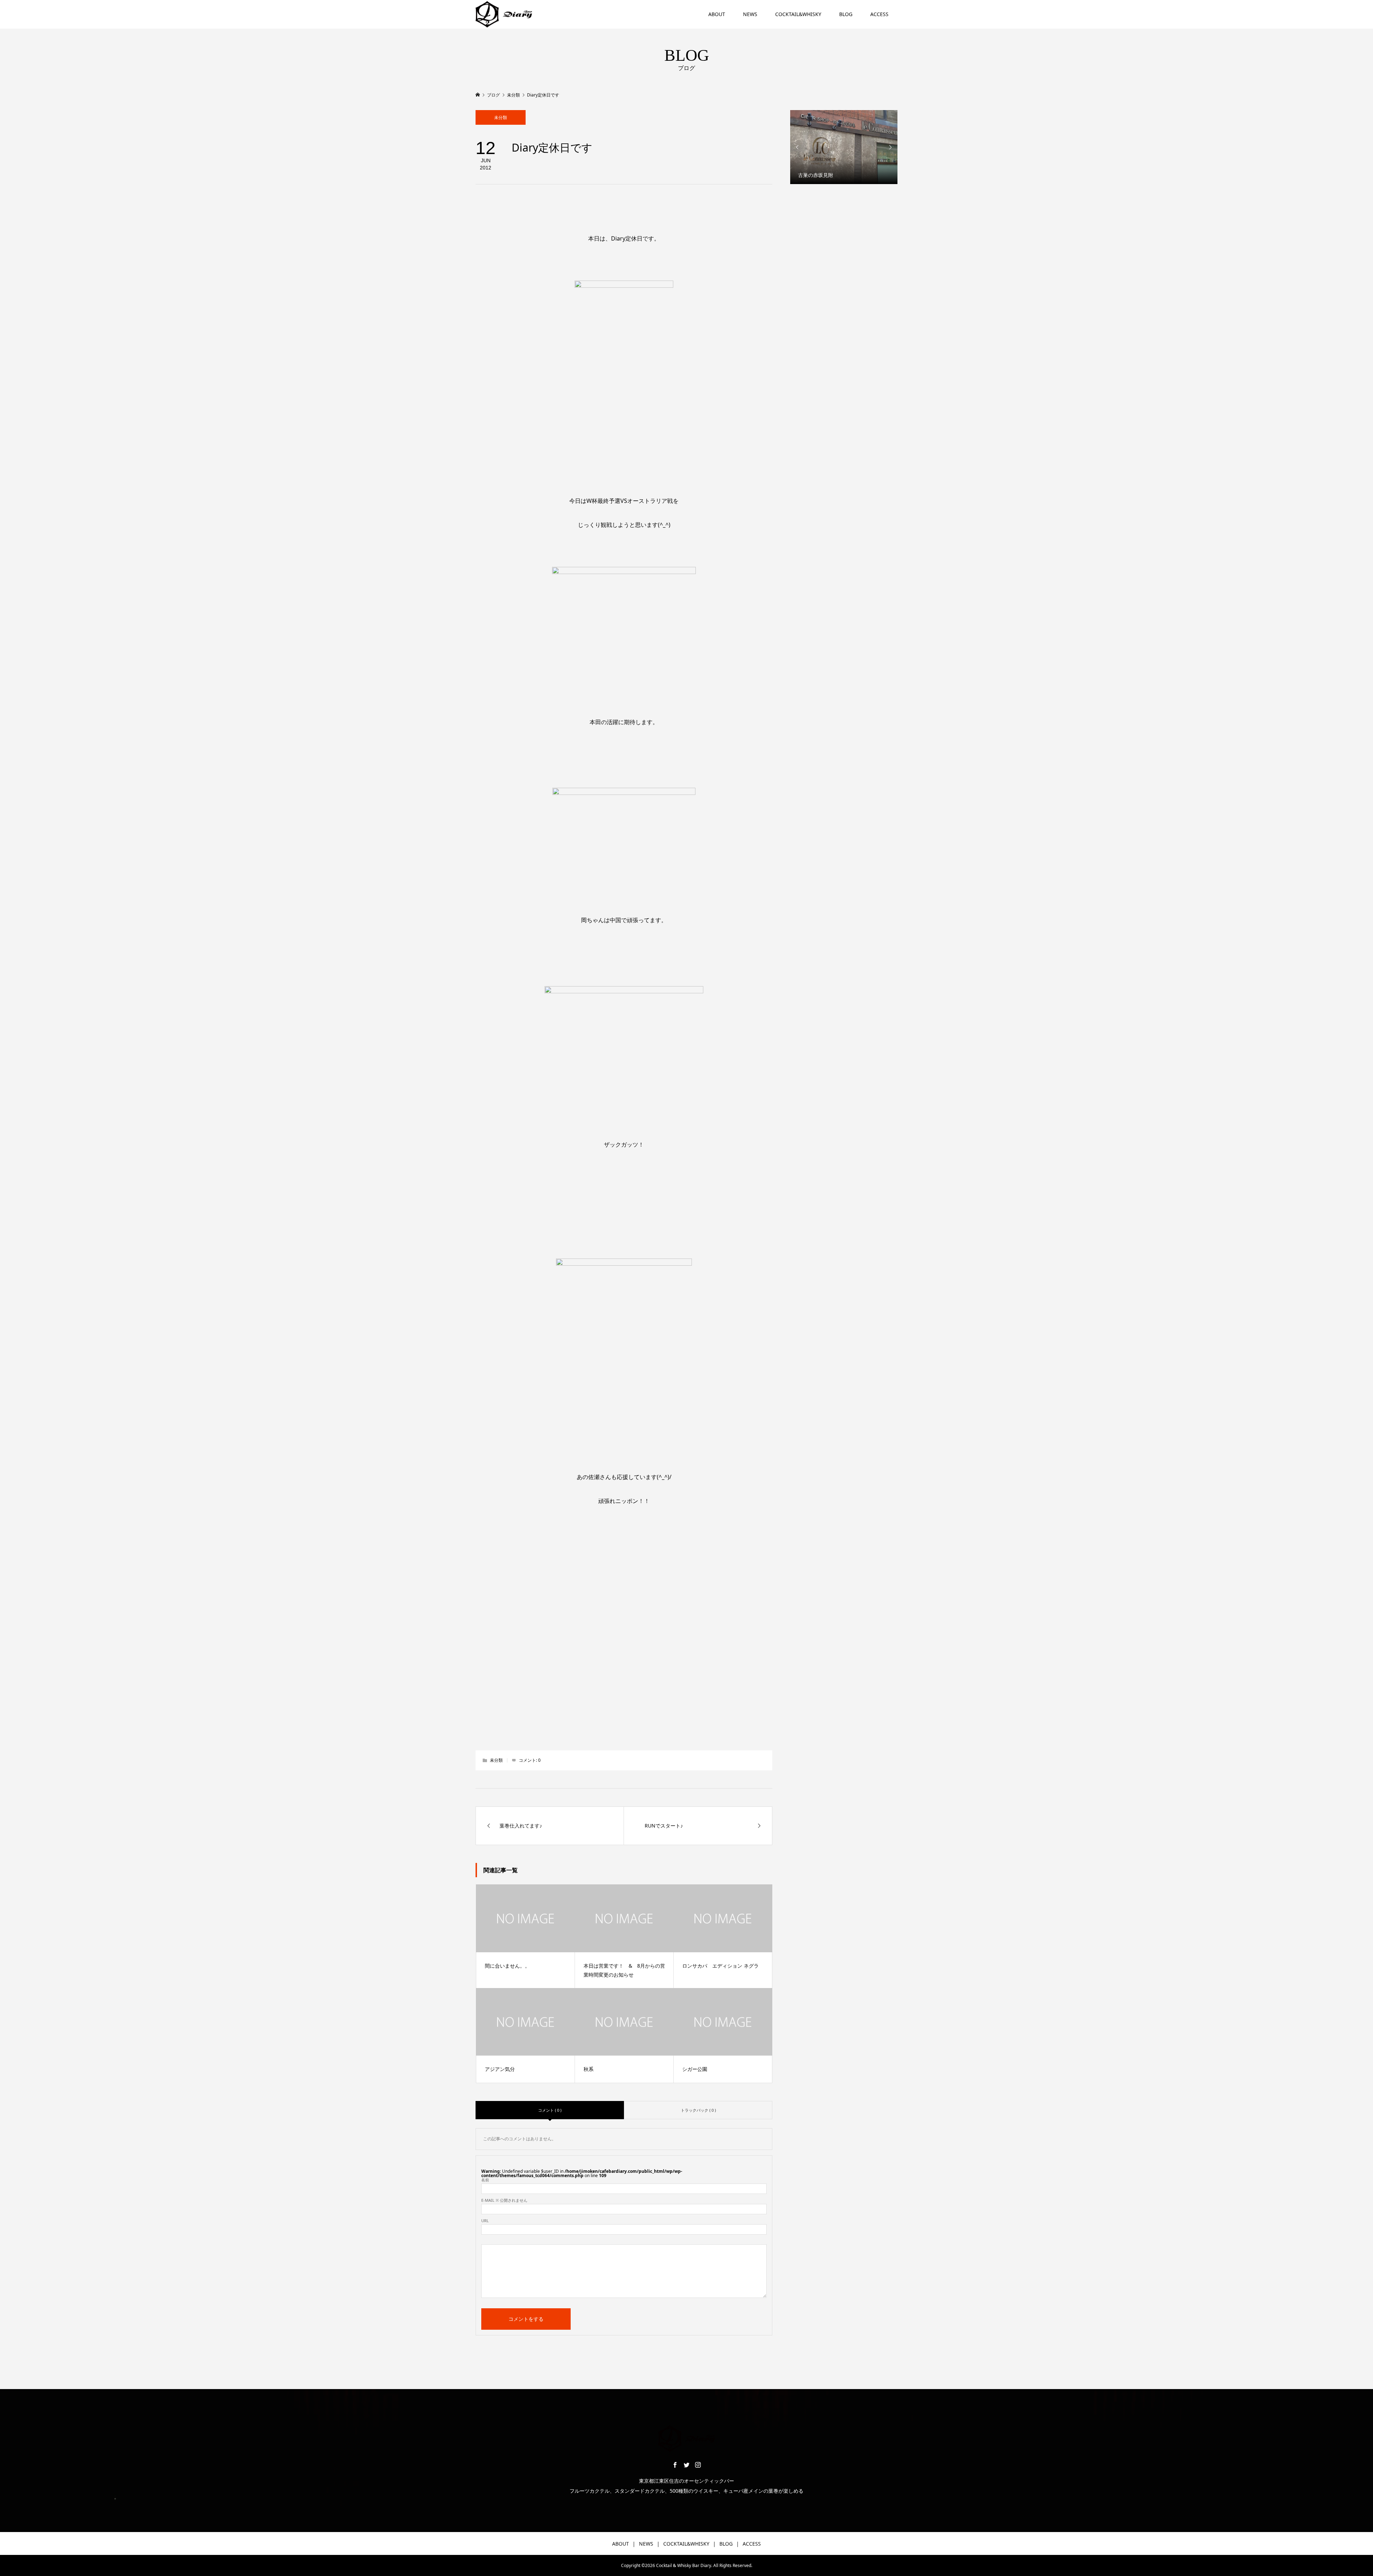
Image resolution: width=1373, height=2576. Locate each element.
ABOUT (717, 14)
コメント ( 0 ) (550, 2110)
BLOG (846, 14)
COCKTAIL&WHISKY (798, 14)
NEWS (750, 14)
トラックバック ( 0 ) (698, 2110)
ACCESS (879, 14)
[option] (844, 147)
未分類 (501, 117)
